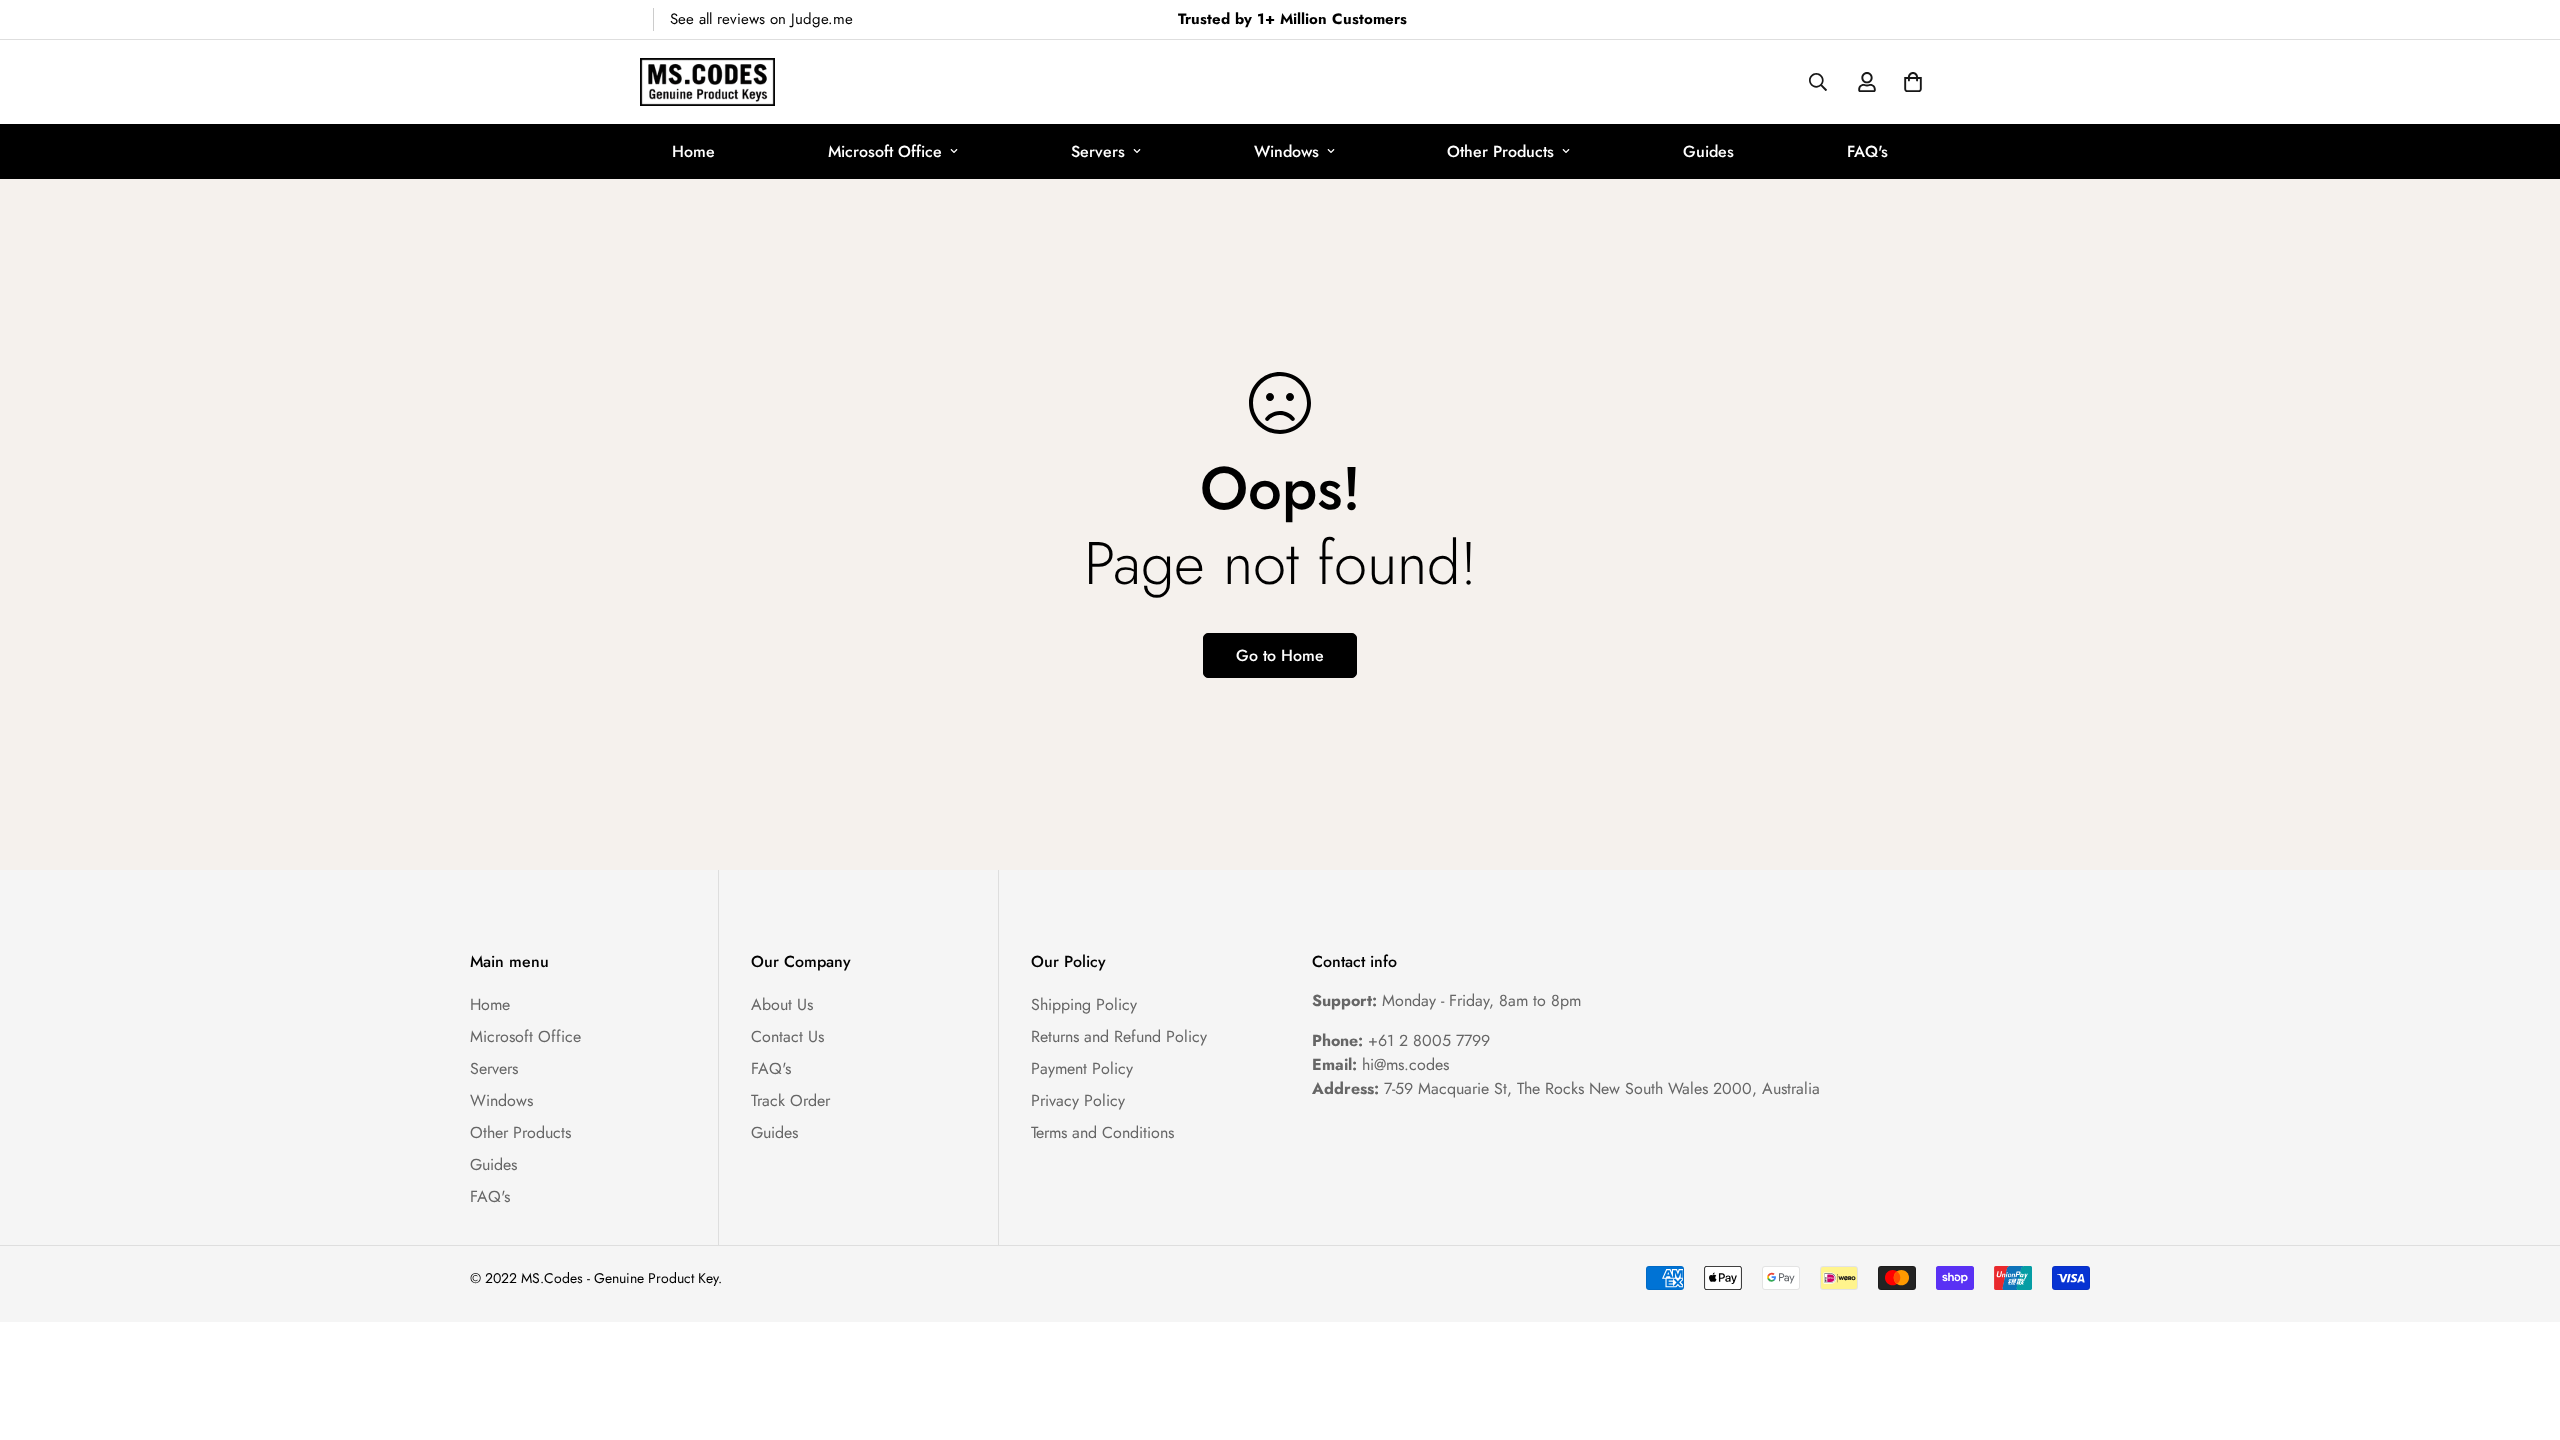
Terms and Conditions (1102, 1132)
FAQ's (1867, 151)
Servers (1098, 151)
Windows (1286, 151)
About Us (782, 1004)
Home (693, 151)
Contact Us (787, 1036)
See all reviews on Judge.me (761, 19)
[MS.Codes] (707, 82)
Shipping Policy (1084, 1004)
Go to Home (1280, 655)
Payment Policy (1082, 1068)
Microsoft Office (885, 151)
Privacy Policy (1078, 1100)
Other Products (1500, 151)
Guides (1708, 151)
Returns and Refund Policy (1119, 1036)
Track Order (790, 1100)
